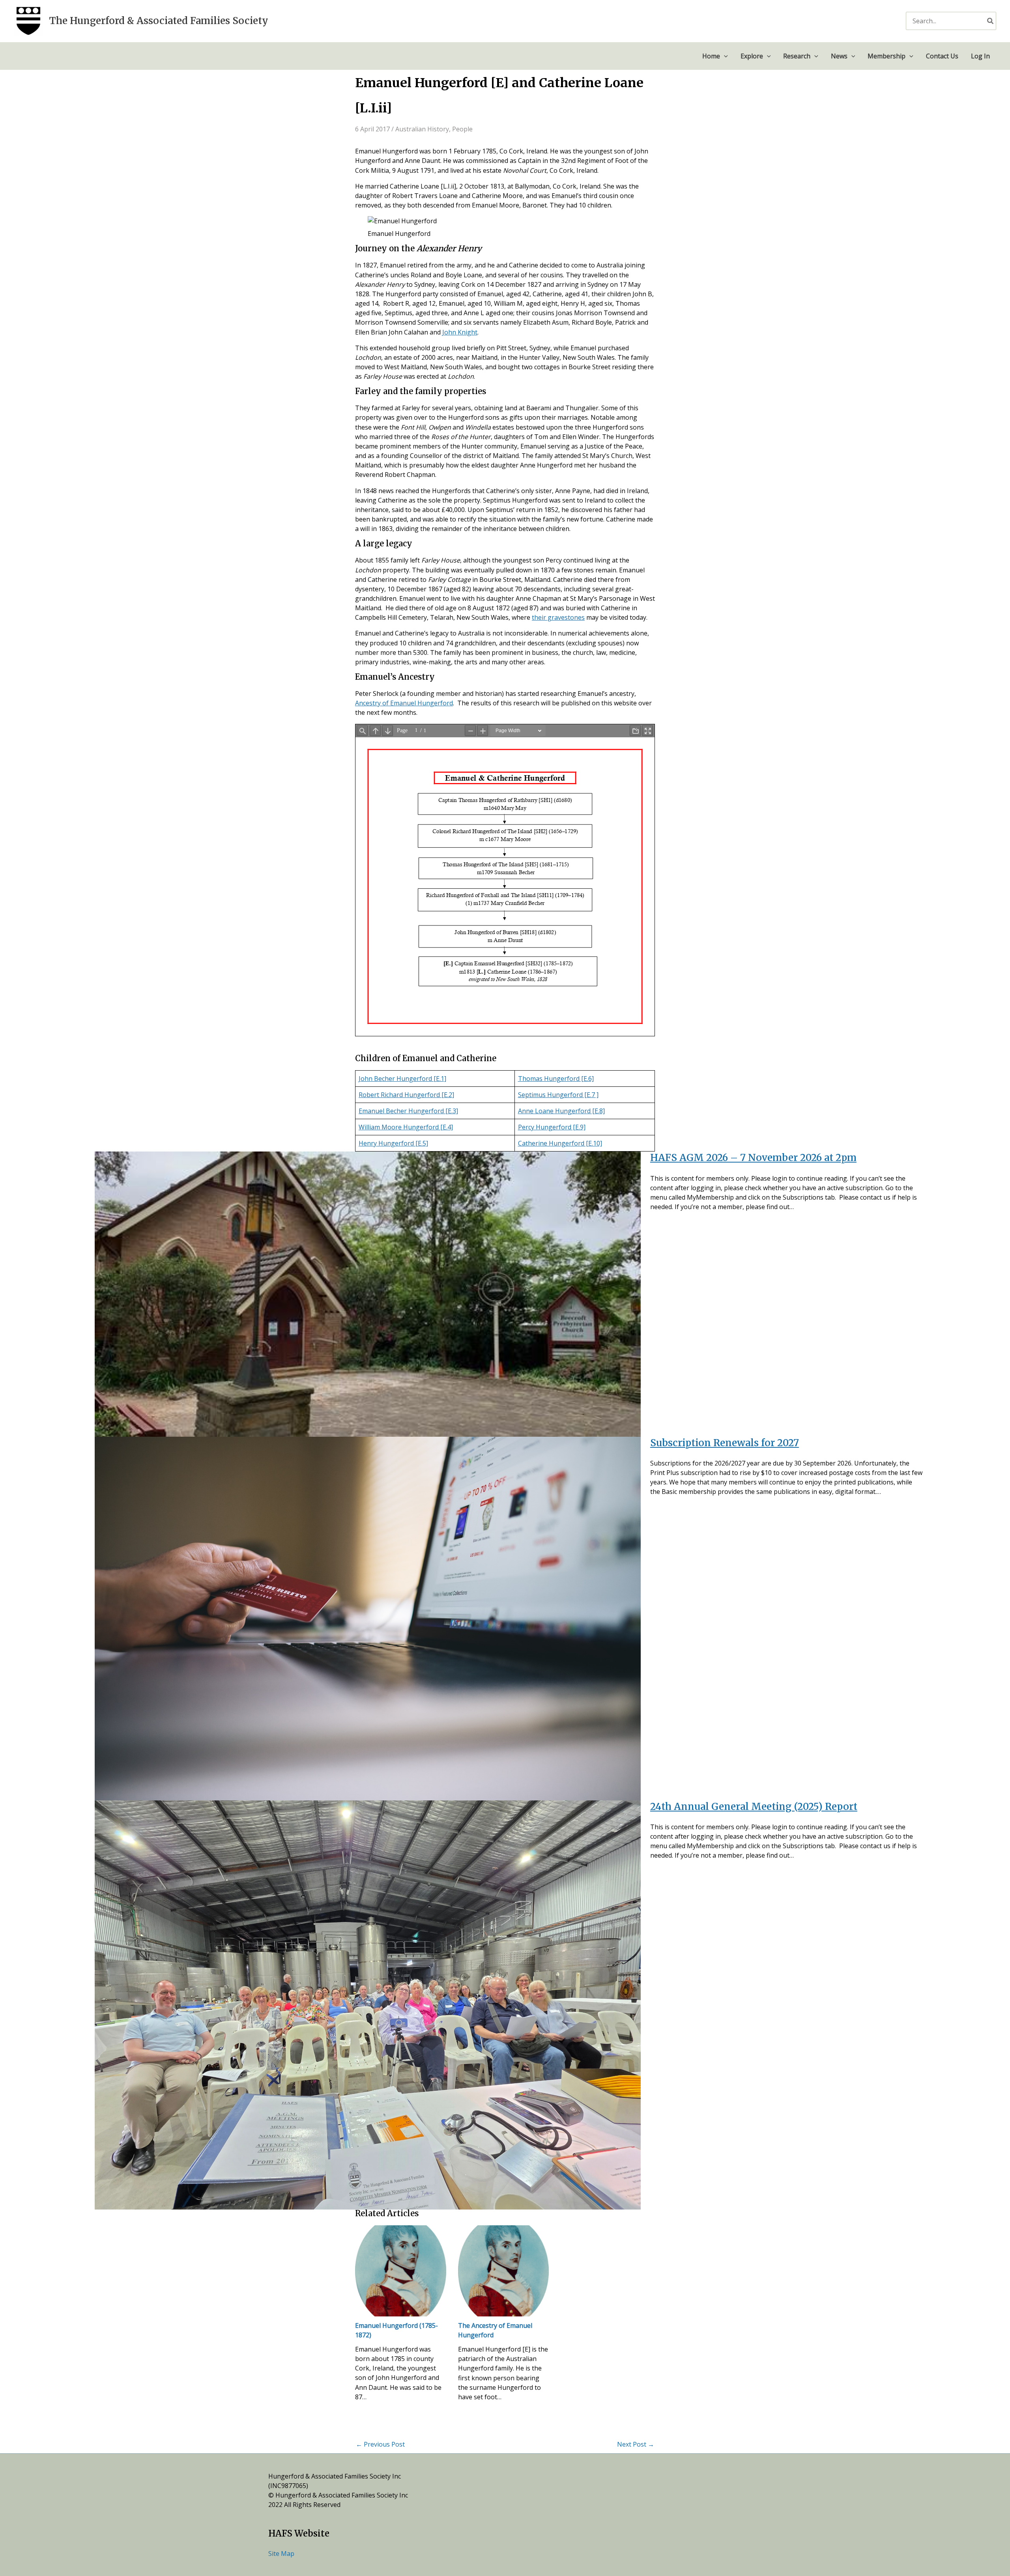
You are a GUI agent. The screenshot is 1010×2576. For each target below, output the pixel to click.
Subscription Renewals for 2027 (725, 1443)
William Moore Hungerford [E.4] (406, 1127)
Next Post (636, 2444)
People (462, 129)
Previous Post (380, 2444)
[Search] (991, 21)
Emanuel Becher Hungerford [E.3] (408, 1111)
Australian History (422, 129)
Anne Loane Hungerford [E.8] (561, 1111)
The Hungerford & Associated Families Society (159, 21)
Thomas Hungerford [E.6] (556, 1079)
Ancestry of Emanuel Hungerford (404, 703)
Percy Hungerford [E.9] (552, 1127)
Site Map (281, 2554)
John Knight (460, 332)
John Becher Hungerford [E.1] (402, 1079)
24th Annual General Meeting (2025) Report (754, 1807)
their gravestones (558, 617)
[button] (724, 56)
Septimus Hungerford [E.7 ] (558, 1095)
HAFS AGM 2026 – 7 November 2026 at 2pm (753, 1158)
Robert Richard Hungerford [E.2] (406, 1095)
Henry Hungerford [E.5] (393, 1143)
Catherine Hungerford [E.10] (560, 1143)
